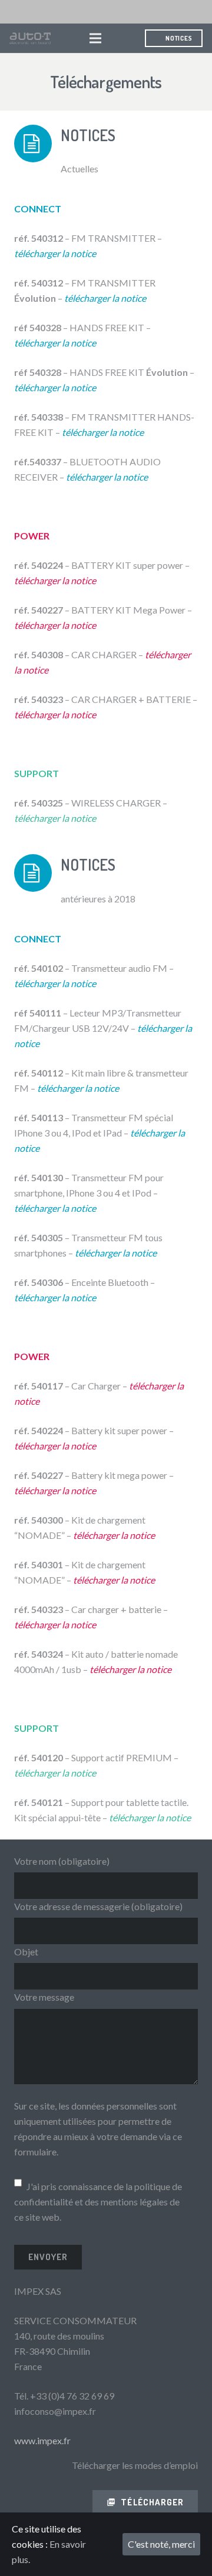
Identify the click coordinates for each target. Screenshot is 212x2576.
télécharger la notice (107, 477)
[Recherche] (120, 38)
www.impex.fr (42, 2440)
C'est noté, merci (161, 2544)
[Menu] (95, 38)
